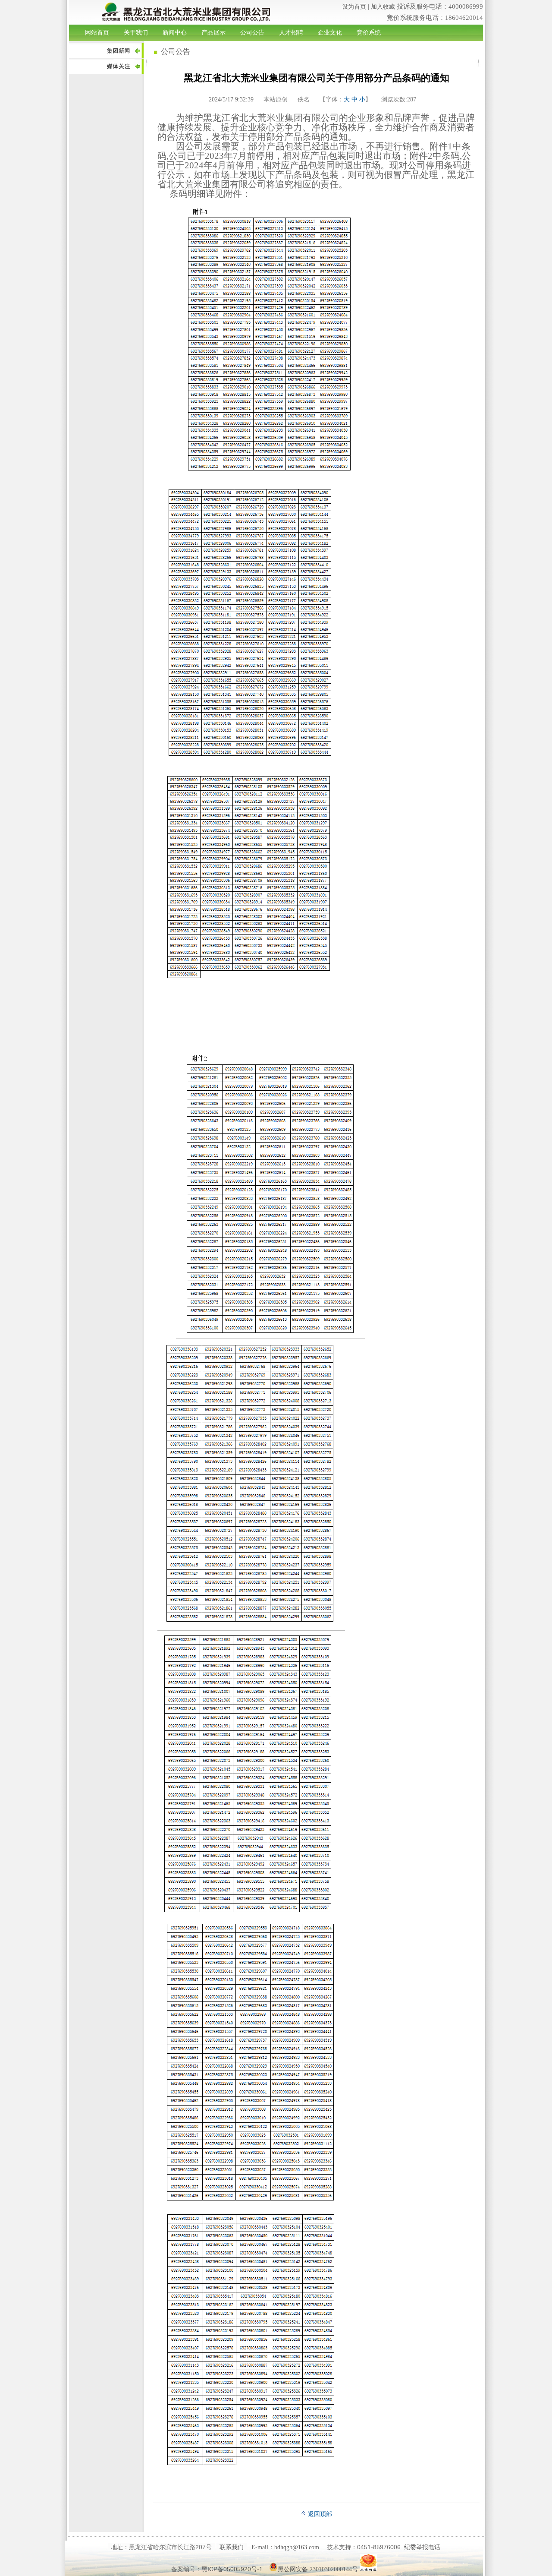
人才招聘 (291, 33)
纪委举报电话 (422, 2547)
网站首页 (97, 33)
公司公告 (252, 33)
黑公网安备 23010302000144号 (318, 2569)
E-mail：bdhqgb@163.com (285, 2547)
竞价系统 (369, 33)
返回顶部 (319, 2514)
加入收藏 (383, 7)
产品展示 (213, 33)
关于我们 (136, 33)
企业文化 (330, 33)
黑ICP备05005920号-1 (232, 2569)
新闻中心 (175, 33)
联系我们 (232, 2547)
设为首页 (354, 7)
